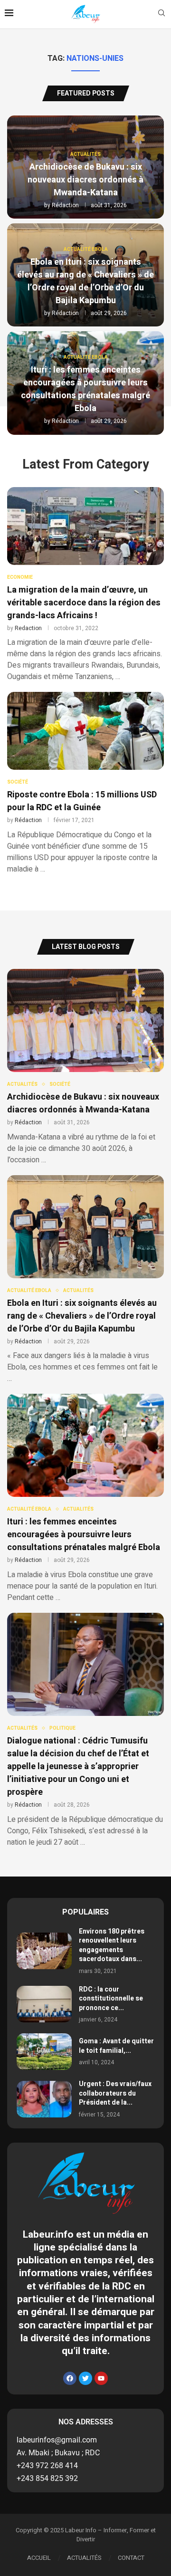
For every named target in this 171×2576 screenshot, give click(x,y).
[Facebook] (70, 2378)
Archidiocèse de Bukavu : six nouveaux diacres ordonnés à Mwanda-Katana (85, 180)
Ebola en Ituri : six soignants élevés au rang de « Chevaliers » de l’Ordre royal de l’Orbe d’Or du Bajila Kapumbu (85, 281)
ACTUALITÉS (84, 2558)
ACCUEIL (39, 2558)
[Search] (161, 14)
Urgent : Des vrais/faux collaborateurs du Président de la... (115, 2093)
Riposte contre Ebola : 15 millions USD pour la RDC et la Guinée (82, 801)
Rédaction (65, 205)
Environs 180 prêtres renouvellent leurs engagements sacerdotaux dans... (112, 1945)
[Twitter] (85, 2378)
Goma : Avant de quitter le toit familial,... (116, 2046)
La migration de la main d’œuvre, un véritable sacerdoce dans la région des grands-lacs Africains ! (84, 603)
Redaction (28, 628)
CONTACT (131, 2558)
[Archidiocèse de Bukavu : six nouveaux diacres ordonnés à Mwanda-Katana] (85, 1067)
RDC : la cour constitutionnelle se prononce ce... (111, 1999)
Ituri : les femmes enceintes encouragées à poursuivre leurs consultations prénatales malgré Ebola (85, 389)
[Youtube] (101, 2378)
